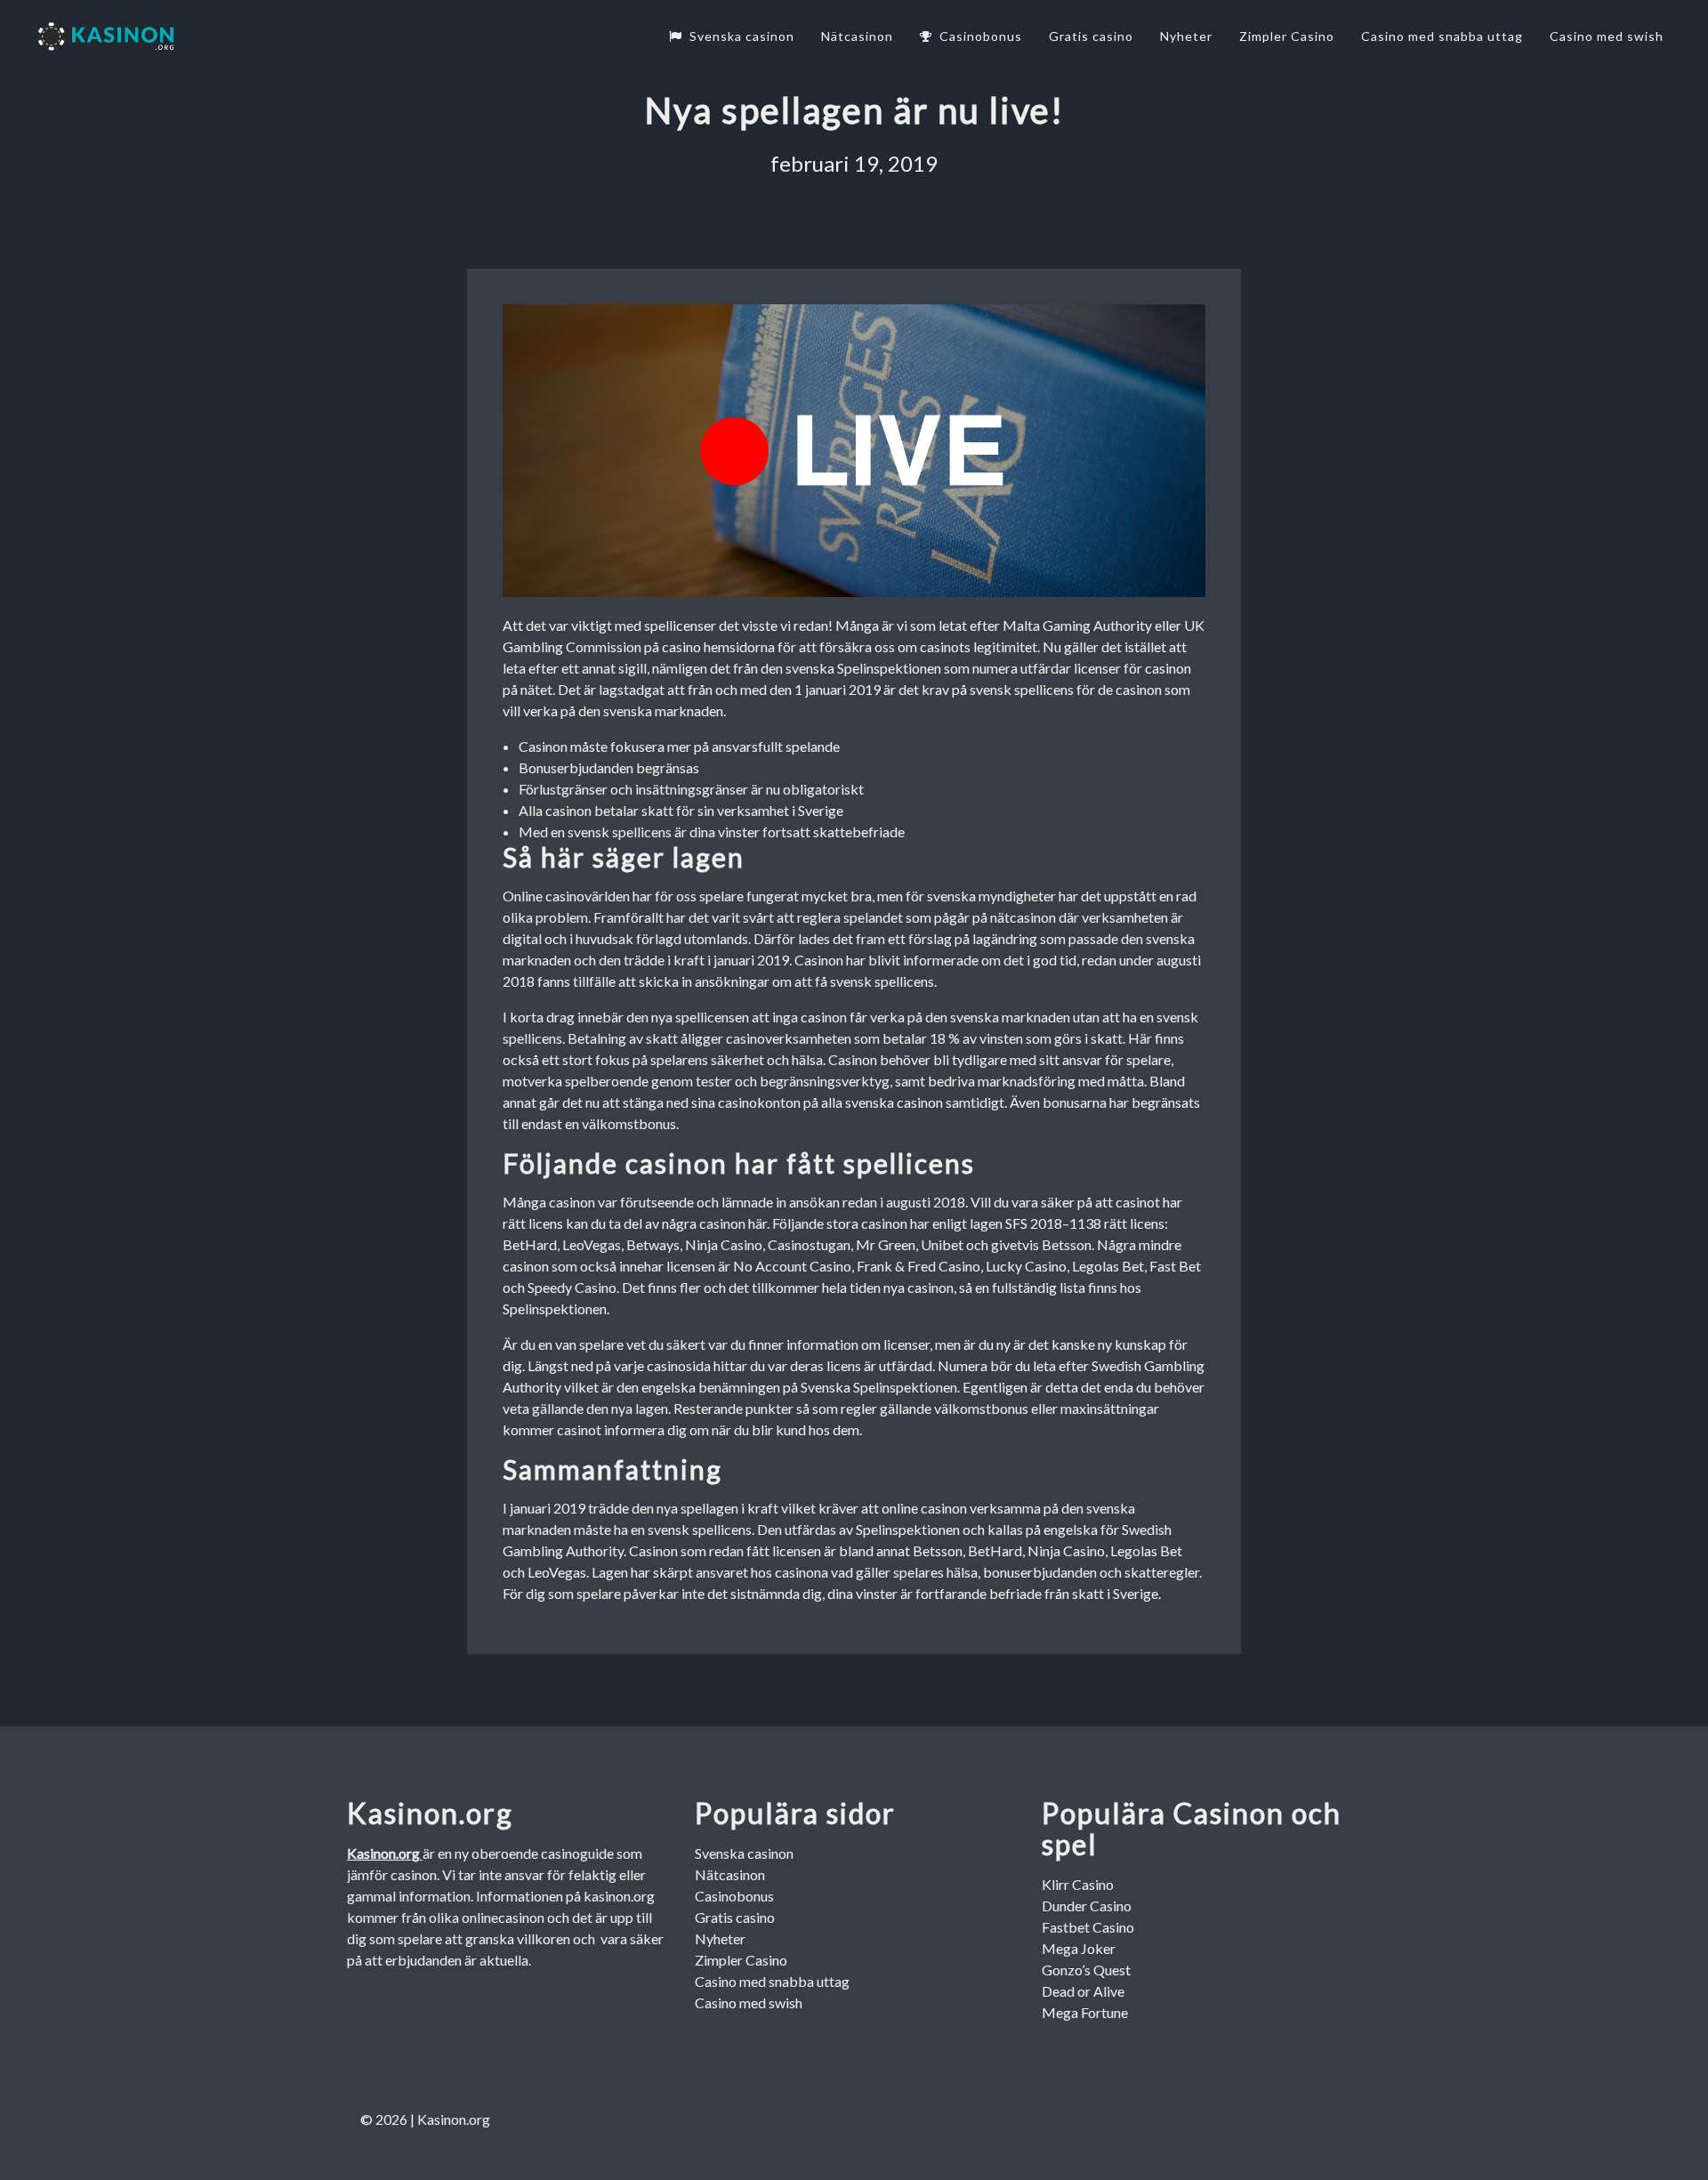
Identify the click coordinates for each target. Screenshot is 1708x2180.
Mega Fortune (1085, 2012)
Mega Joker (1079, 1948)
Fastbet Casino (1088, 1927)
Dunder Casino (1087, 1905)
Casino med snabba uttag (1442, 36)
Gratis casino (1091, 36)
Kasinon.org (385, 1853)
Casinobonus (981, 36)
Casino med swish (1607, 36)
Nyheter (1186, 36)
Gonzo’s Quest (1086, 1970)
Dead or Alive (1083, 1991)
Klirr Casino (1078, 1884)
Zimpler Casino (1287, 36)
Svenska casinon (742, 36)
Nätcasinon (857, 36)
